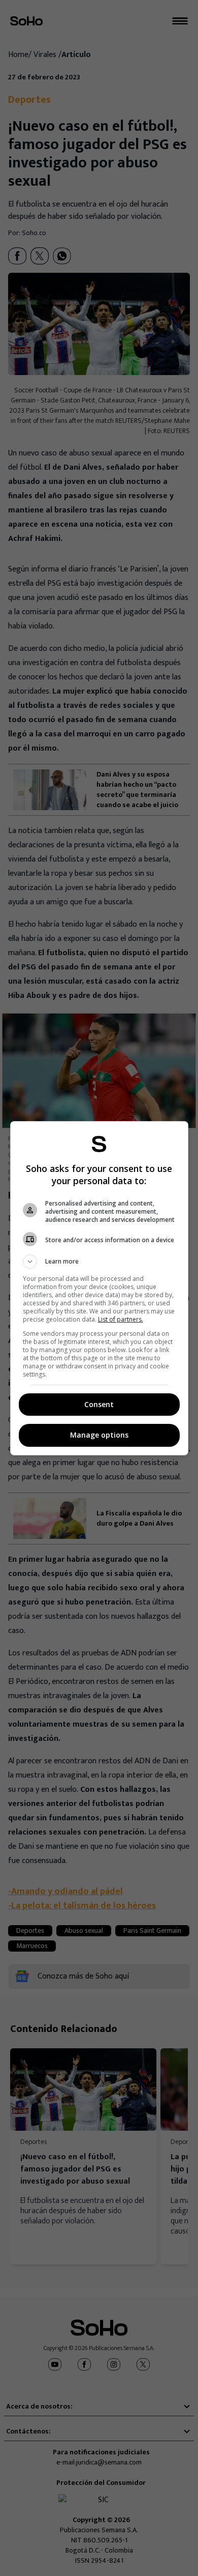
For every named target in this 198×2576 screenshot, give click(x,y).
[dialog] (99, 1288)
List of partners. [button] (121, 1319)
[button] (99, 1262)
